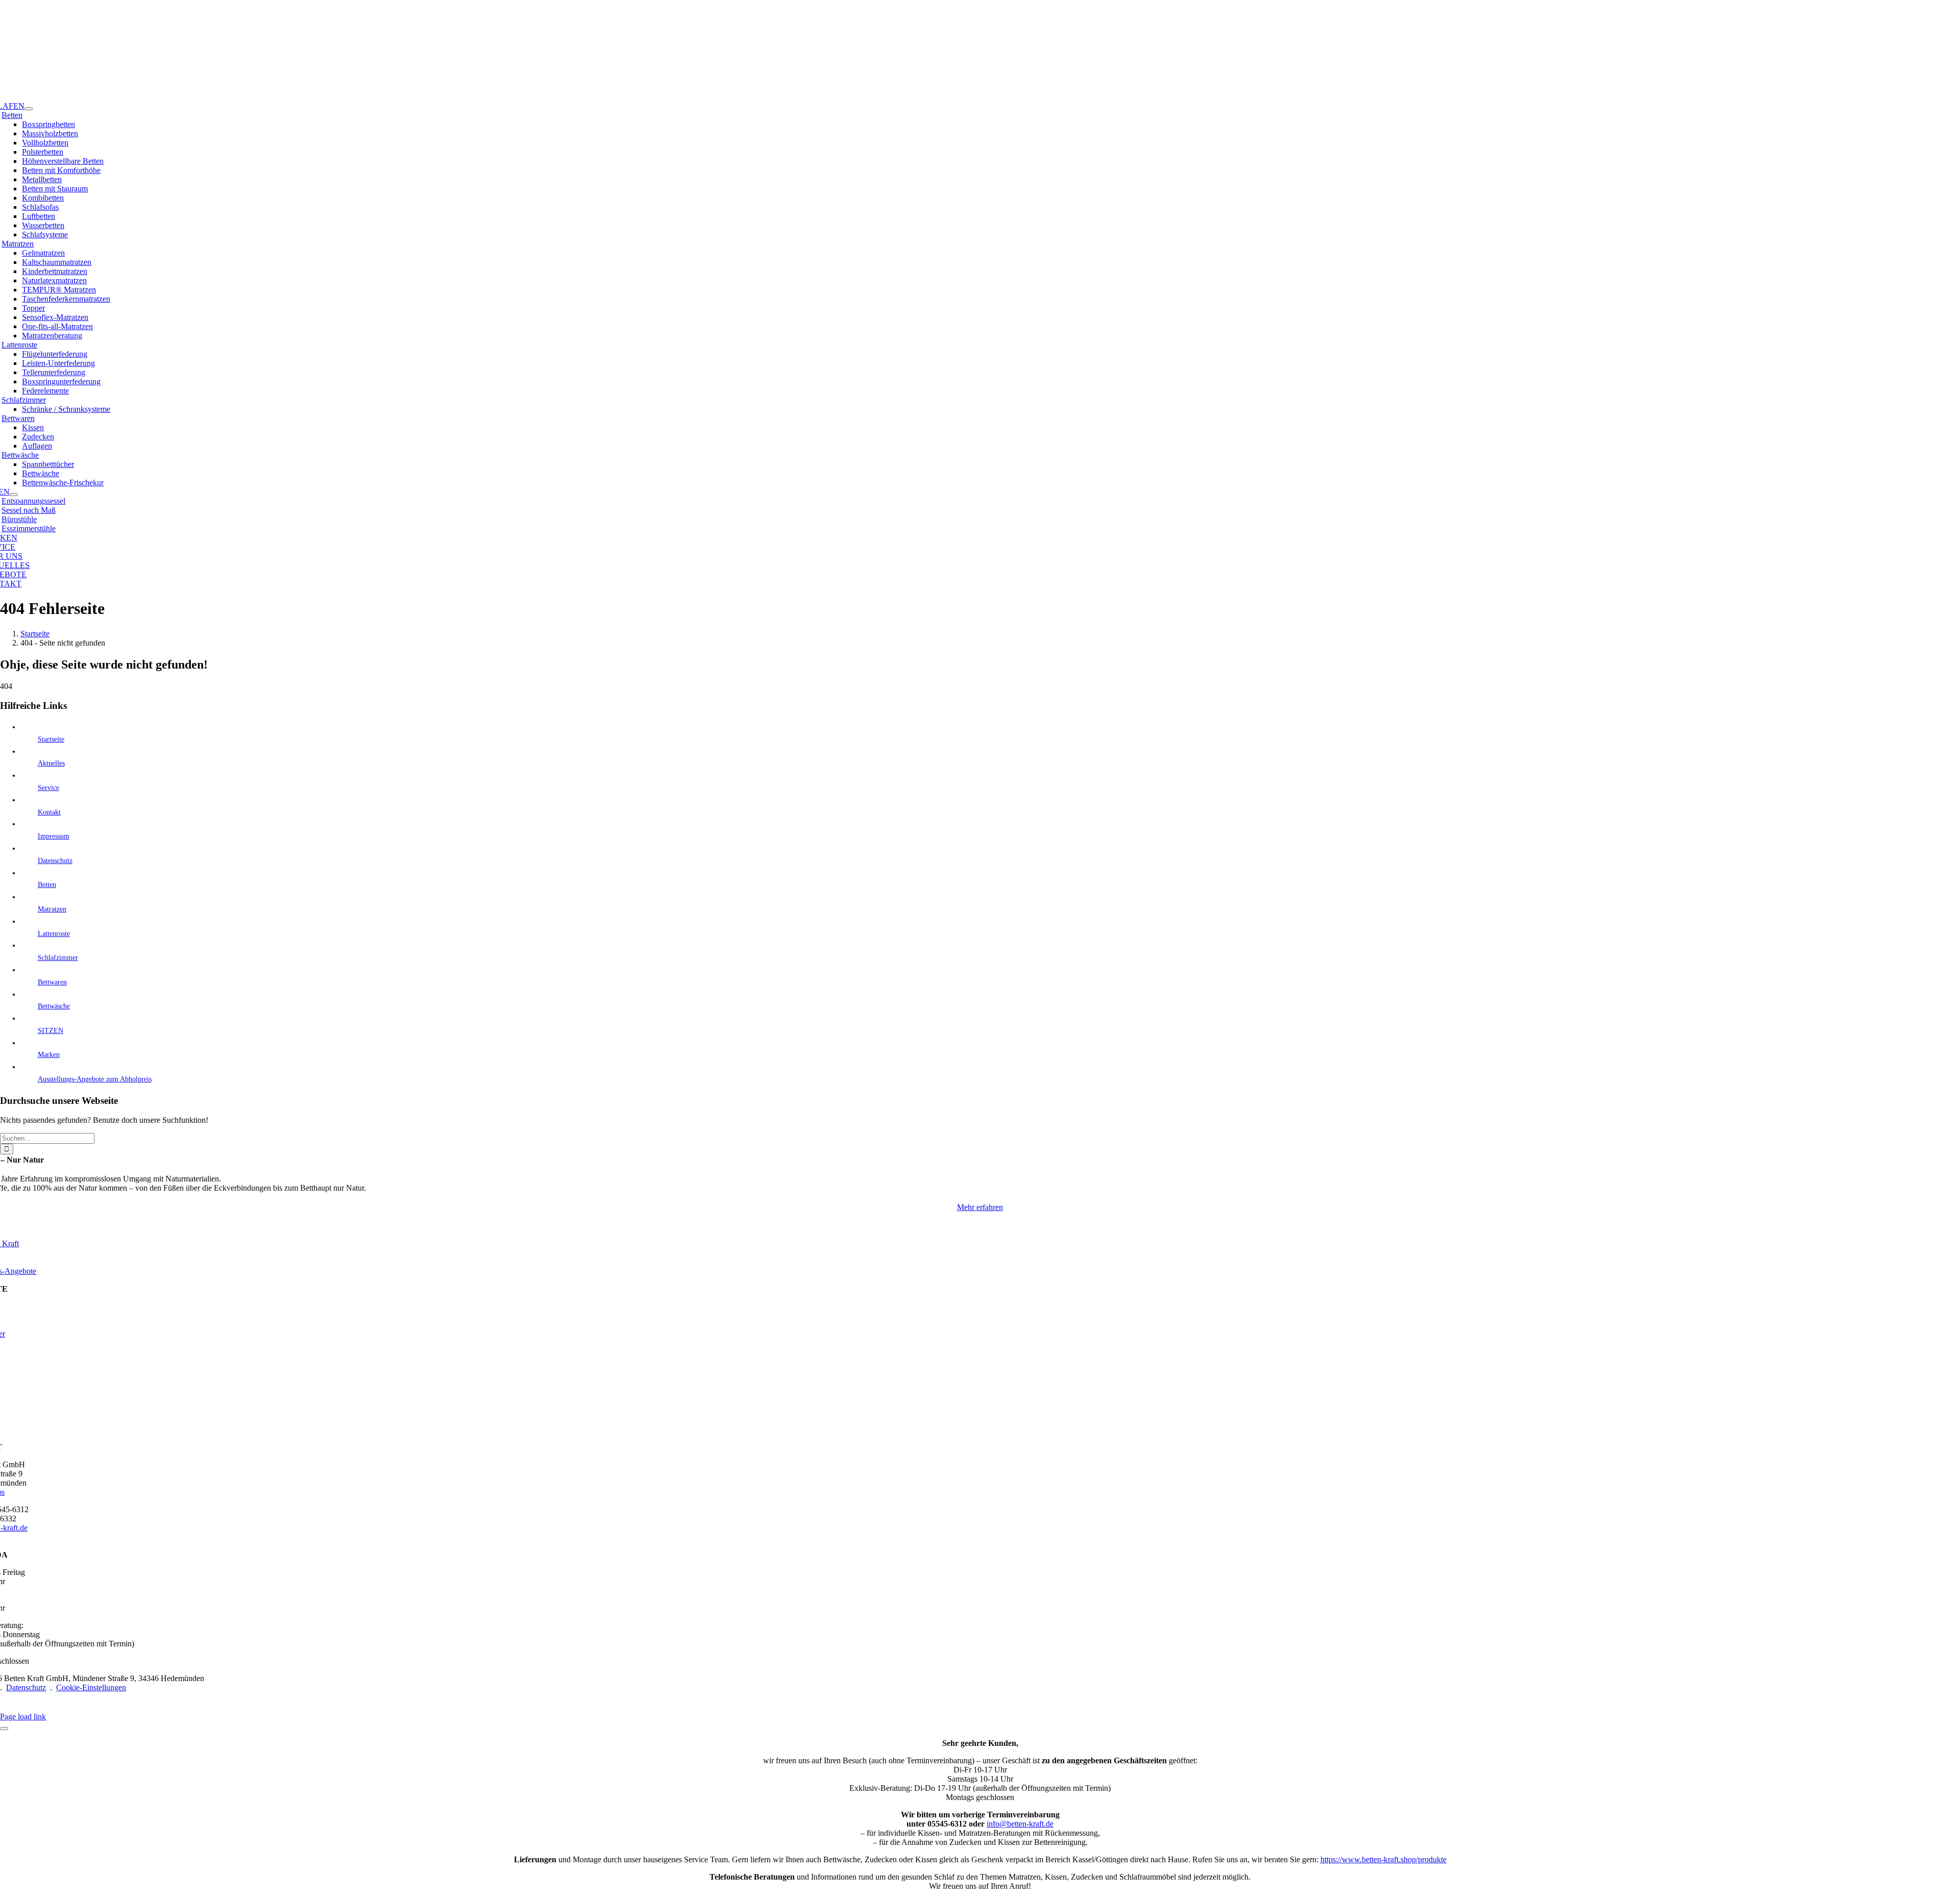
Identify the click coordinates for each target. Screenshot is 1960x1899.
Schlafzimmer (24, 400)
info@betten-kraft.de (1020, 1824)
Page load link (23, 1717)
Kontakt (49, 812)
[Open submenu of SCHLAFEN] (29, 109)
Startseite (51, 739)
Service (48, 788)
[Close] (4, 1729)
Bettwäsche (20, 455)
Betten (12, 115)
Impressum (54, 836)
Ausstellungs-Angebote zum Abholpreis (95, 1079)
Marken (49, 1055)
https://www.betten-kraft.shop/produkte (1383, 1859)
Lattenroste (19, 345)
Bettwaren (18, 418)
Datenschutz (55, 861)
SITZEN (51, 1031)
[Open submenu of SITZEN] (14, 495)
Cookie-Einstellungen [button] (91, 1687)
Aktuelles (51, 763)
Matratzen (18, 244)
